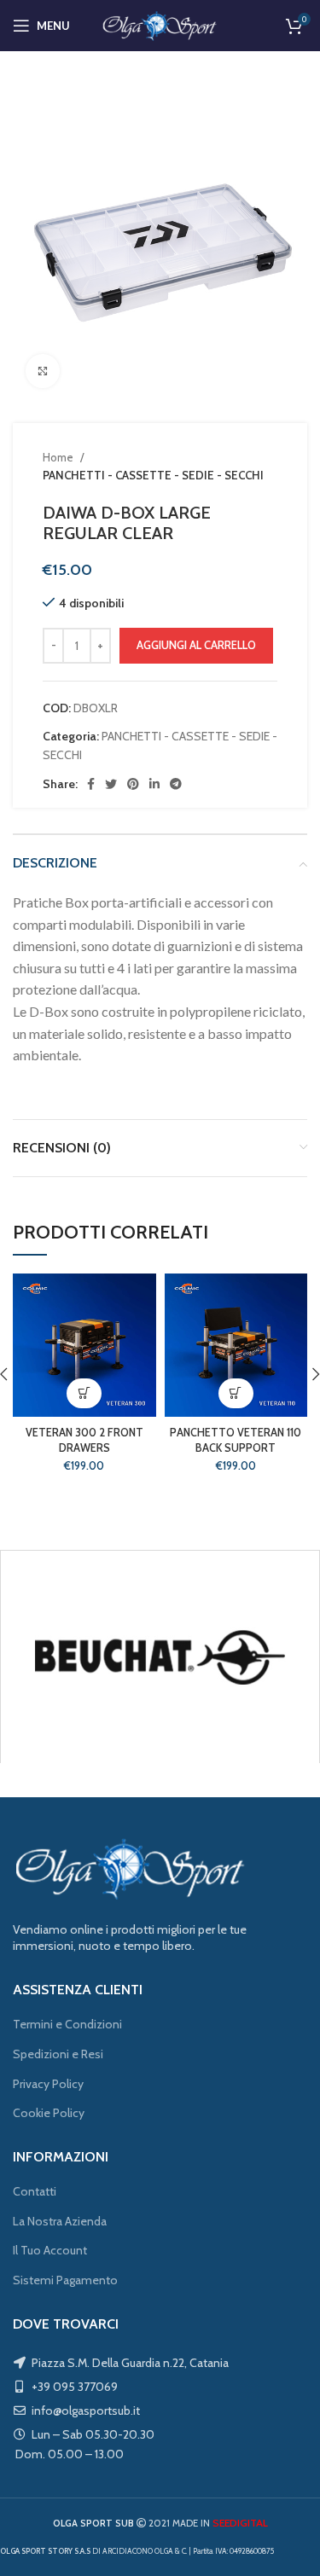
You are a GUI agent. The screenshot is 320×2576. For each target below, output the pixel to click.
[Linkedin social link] (154, 784)
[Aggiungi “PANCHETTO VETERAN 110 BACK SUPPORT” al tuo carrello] (236, 1393)
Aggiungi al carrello (196, 645)
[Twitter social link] (111, 784)
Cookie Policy (49, 2113)
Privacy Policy (48, 2084)
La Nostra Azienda (60, 2221)
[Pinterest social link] (133, 784)
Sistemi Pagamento (65, 2280)
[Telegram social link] (176, 784)
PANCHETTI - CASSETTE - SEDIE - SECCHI (153, 475)
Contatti (35, 2191)
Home (59, 457)
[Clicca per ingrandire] (43, 371)
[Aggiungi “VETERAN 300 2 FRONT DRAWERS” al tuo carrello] (84, 1393)
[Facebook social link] (91, 784)
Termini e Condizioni (67, 2024)
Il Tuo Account (50, 2250)
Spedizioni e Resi (58, 2054)
